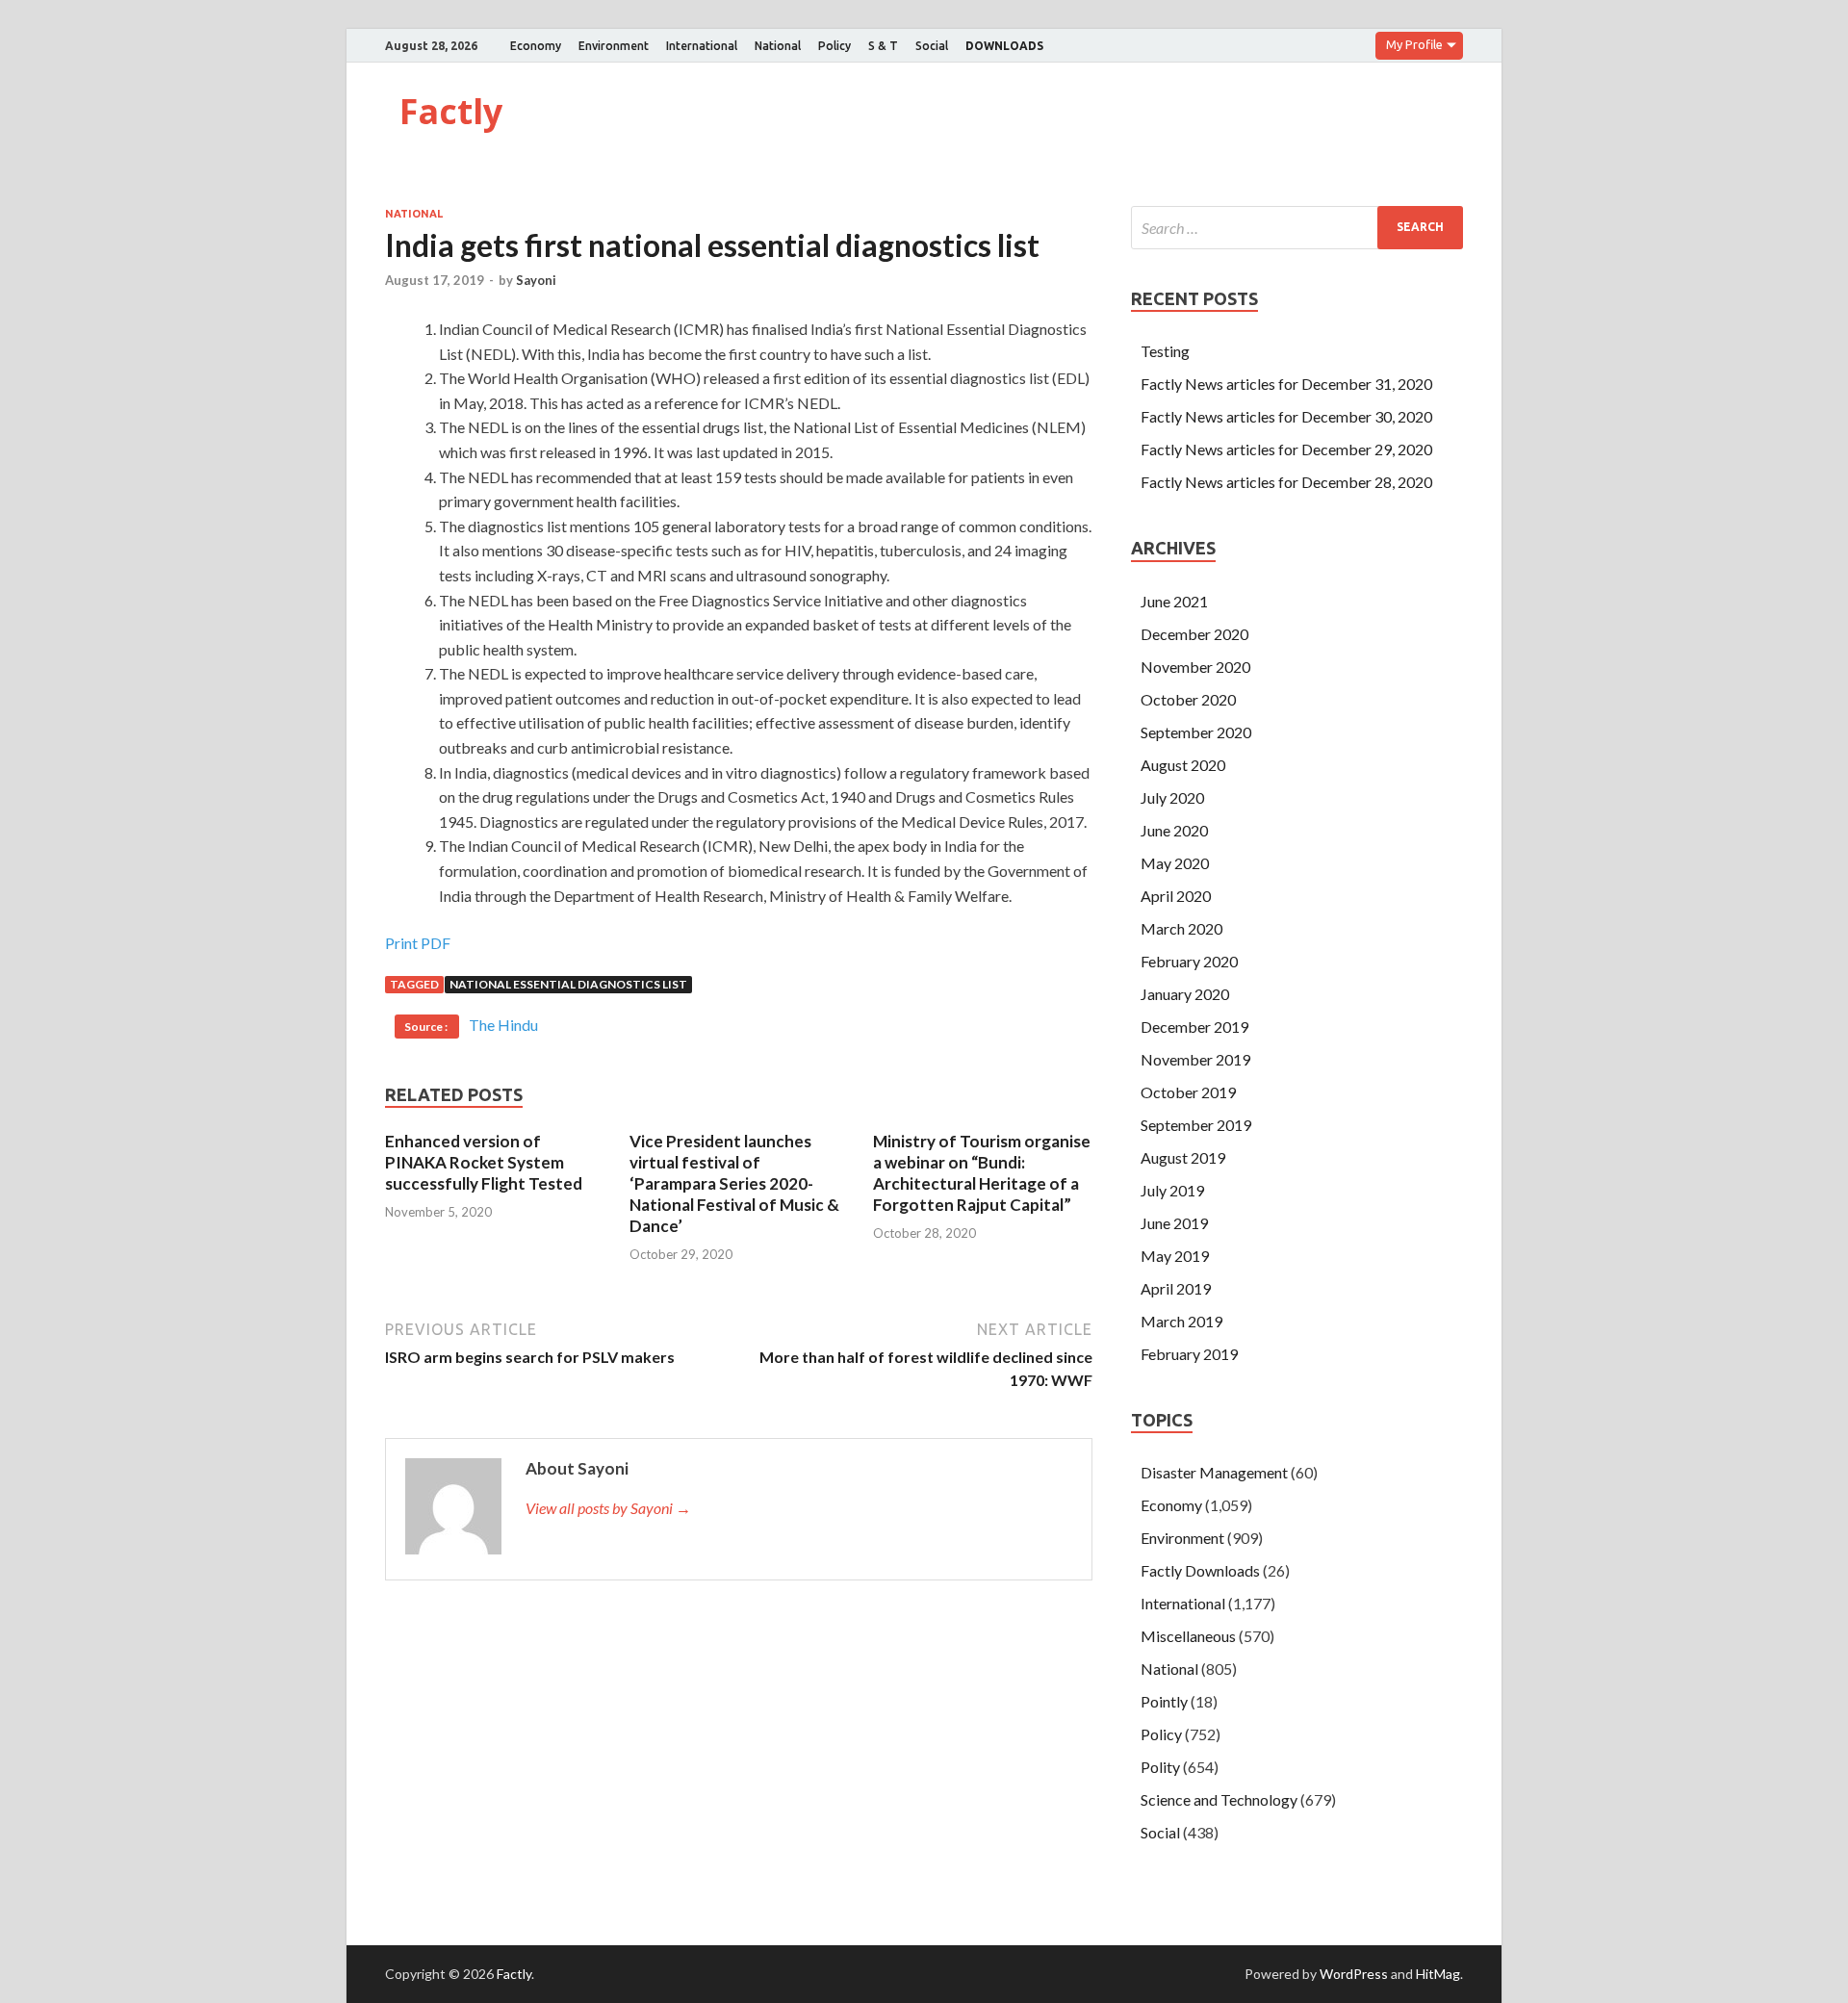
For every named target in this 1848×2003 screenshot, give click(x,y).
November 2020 (1195, 667)
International (702, 46)
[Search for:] (1297, 228)
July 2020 (1172, 797)
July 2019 (1172, 1190)
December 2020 (1194, 634)
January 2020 (1185, 994)
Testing (1165, 351)
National (778, 46)
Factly (451, 111)
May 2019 (1175, 1256)
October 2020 (1188, 699)
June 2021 (1174, 601)
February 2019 (1189, 1354)
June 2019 (1174, 1223)
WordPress (1354, 1974)
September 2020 (1196, 732)
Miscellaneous (1188, 1636)
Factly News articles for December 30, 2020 (1286, 416)
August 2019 (1183, 1157)
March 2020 (1181, 928)
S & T (883, 46)
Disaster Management (1214, 1472)
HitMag (1438, 1974)
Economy (536, 46)
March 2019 (1181, 1321)
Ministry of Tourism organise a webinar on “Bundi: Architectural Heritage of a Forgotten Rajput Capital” (982, 1173)
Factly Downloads (1200, 1570)
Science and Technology (1219, 1799)
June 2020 (1174, 830)
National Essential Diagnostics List (568, 984)
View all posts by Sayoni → (608, 1508)
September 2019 (1196, 1125)
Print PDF (418, 943)
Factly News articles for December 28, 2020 (1286, 482)
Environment (614, 46)
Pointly (1164, 1701)
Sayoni (536, 280)
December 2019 (1194, 1027)
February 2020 (1189, 961)
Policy (834, 46)
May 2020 (1175, 863)
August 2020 (1183, 765)
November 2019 (1195, 1059)
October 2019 (1188, 1092)
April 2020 (1176, 896)
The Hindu (503, 1025)
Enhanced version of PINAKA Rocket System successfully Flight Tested (484, 1162)
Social (932, 46)
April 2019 (1176, 1288)
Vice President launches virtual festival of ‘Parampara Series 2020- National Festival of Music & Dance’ (734, 1183)
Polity (1160, 1767)
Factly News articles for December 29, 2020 (1286, 449)
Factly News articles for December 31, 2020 (1286, 384)
